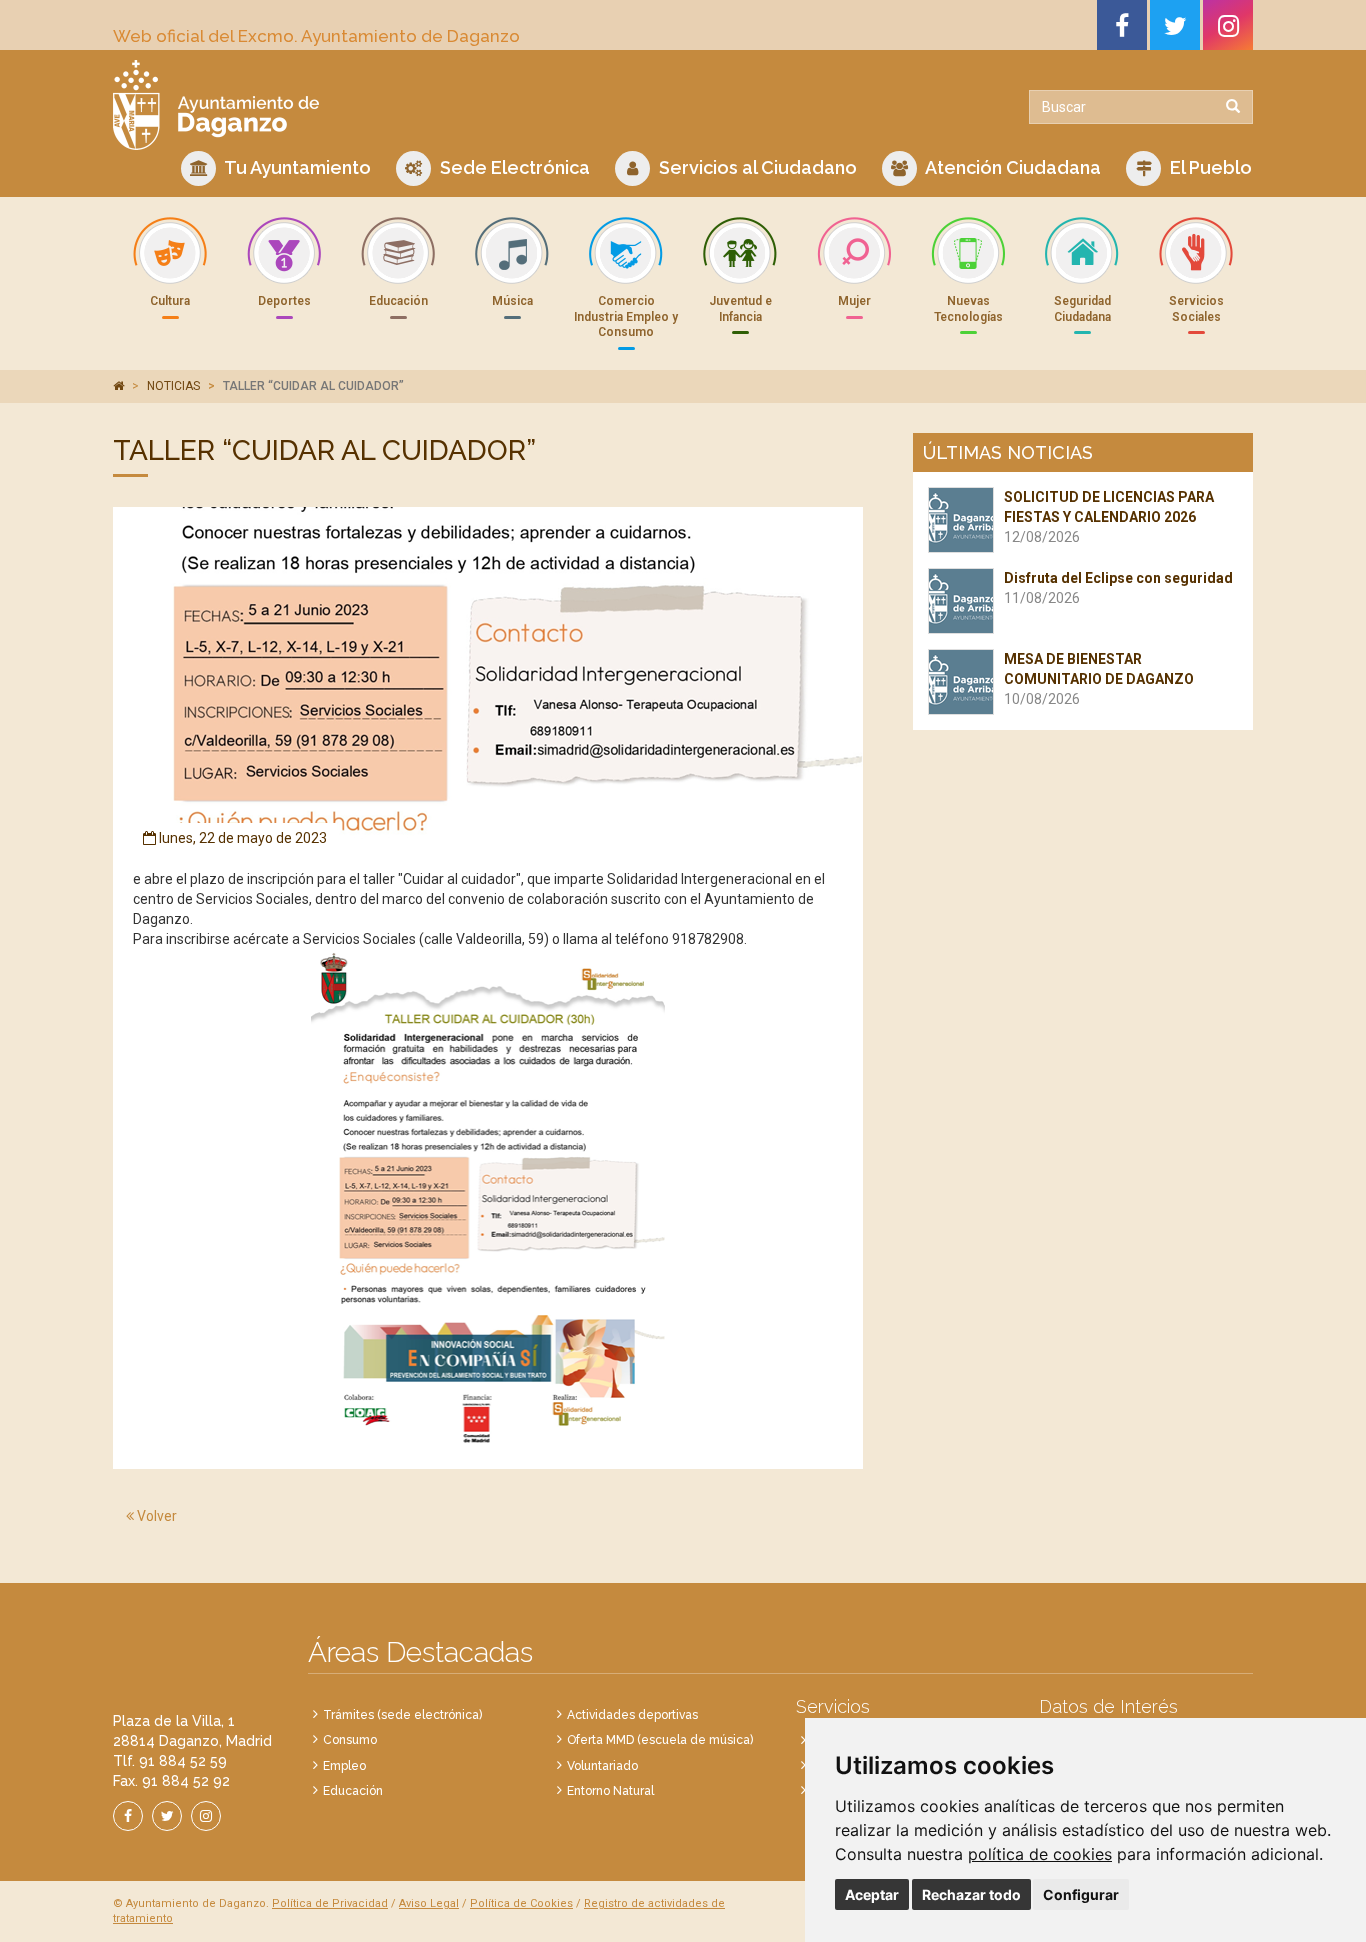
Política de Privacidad (330, 1903)
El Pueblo (1209, 167)
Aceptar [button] (872, 1894)
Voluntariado (602, 1766)
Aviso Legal (429, 1903)
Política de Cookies (521, 1903)
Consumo (350, 1740)
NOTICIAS (173, 386)
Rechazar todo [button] (971, 1894)
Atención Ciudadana (1011, 167)
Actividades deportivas (632, 1715)
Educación (353, 1791)
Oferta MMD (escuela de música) (660, 1740)
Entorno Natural (610, 1791)
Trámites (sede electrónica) (402, 1715)
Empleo (344, 1766)
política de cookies (1040, 1854)
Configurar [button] (1081, 1894)
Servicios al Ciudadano (756, 167)
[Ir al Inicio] (390, 105)
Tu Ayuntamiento (296, 167)
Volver (155, 1516)
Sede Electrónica (513, 167)
